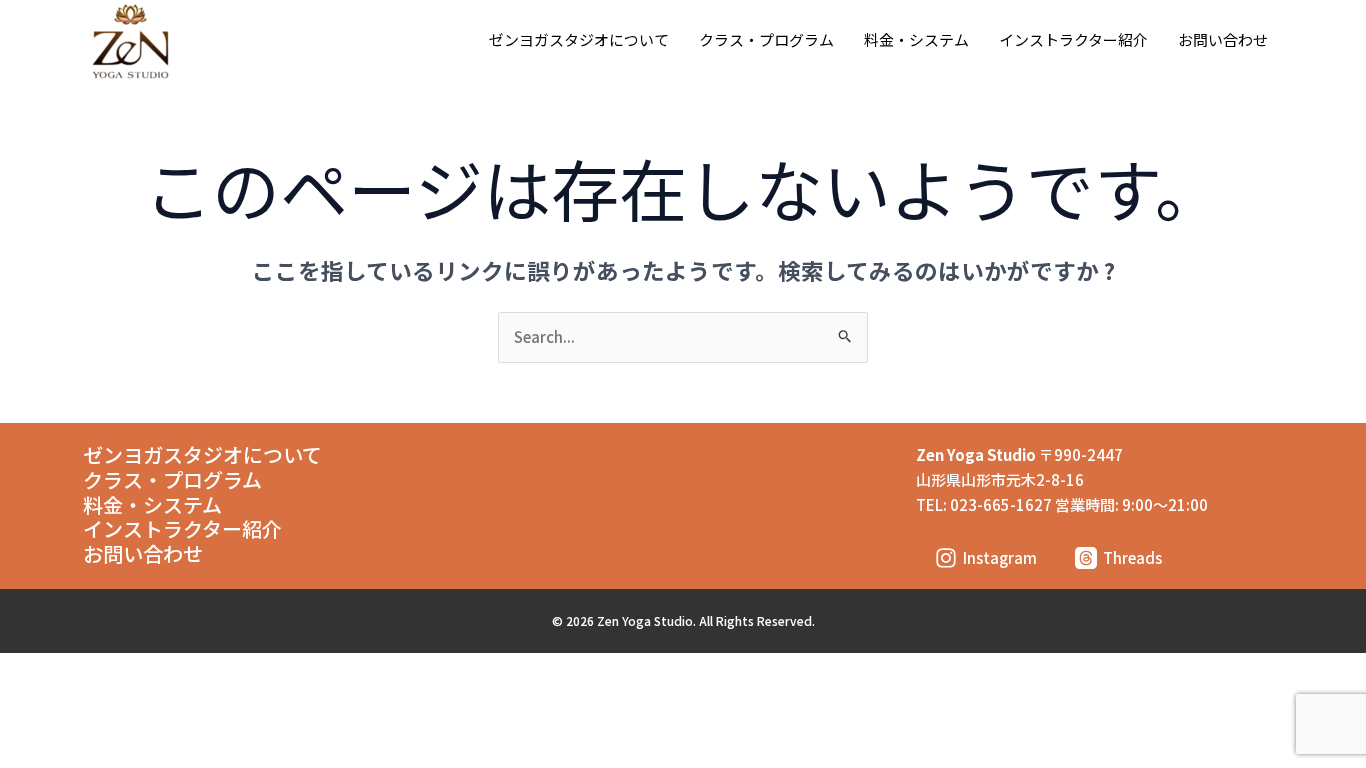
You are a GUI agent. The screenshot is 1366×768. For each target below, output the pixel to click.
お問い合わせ (1223, 39)
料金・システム (916, 39)
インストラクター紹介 (1073, 39)
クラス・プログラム (766, 39)
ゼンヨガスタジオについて (579, 39)
